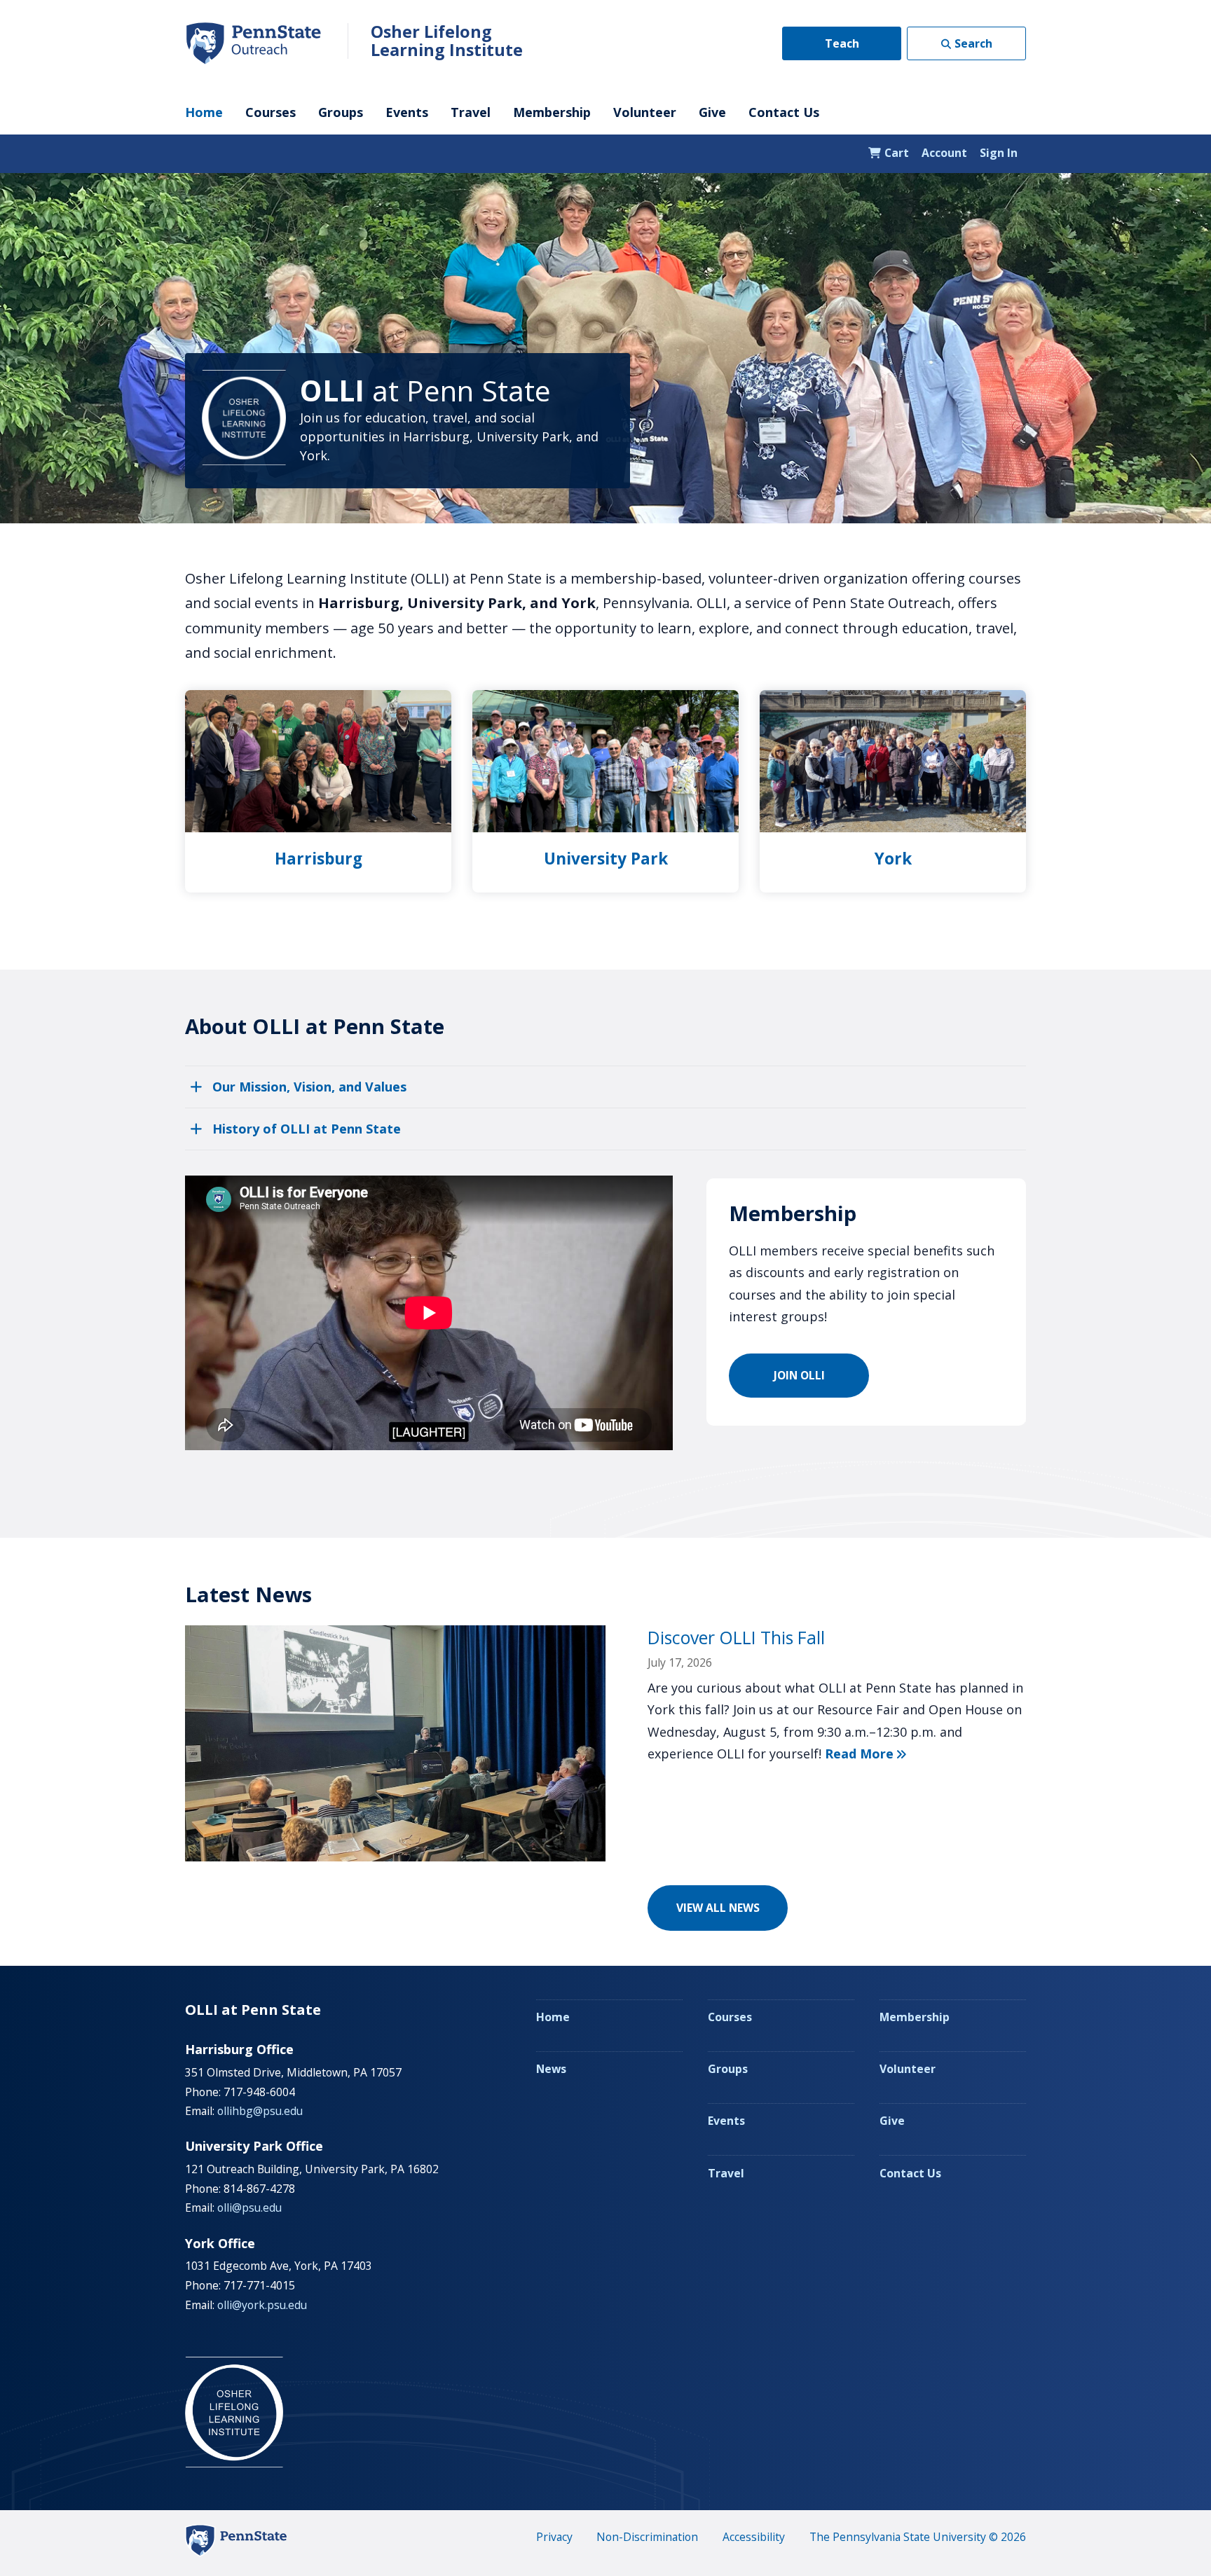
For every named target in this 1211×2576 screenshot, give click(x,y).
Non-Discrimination (647, 2537)
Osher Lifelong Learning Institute (447, 41)
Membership (552, 112)
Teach (842, 43)
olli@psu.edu (249, 2207)
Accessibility (754, 2537)
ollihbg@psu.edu (260, 2111)
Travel (471, 112)
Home (204, 112)
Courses (271, 112)
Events (407, 112)
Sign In (999, 153)
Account (944, 153)
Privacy (554, 2537)
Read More (866, 1754)
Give (712, 112)
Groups (341, 112)
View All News (718, 1908)
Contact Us (784, 112)
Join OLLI (799, 1375)
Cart (895, 153)
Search (973, 43)
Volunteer (645, 112)
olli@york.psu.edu (262, 2305)
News (551, 2069)
